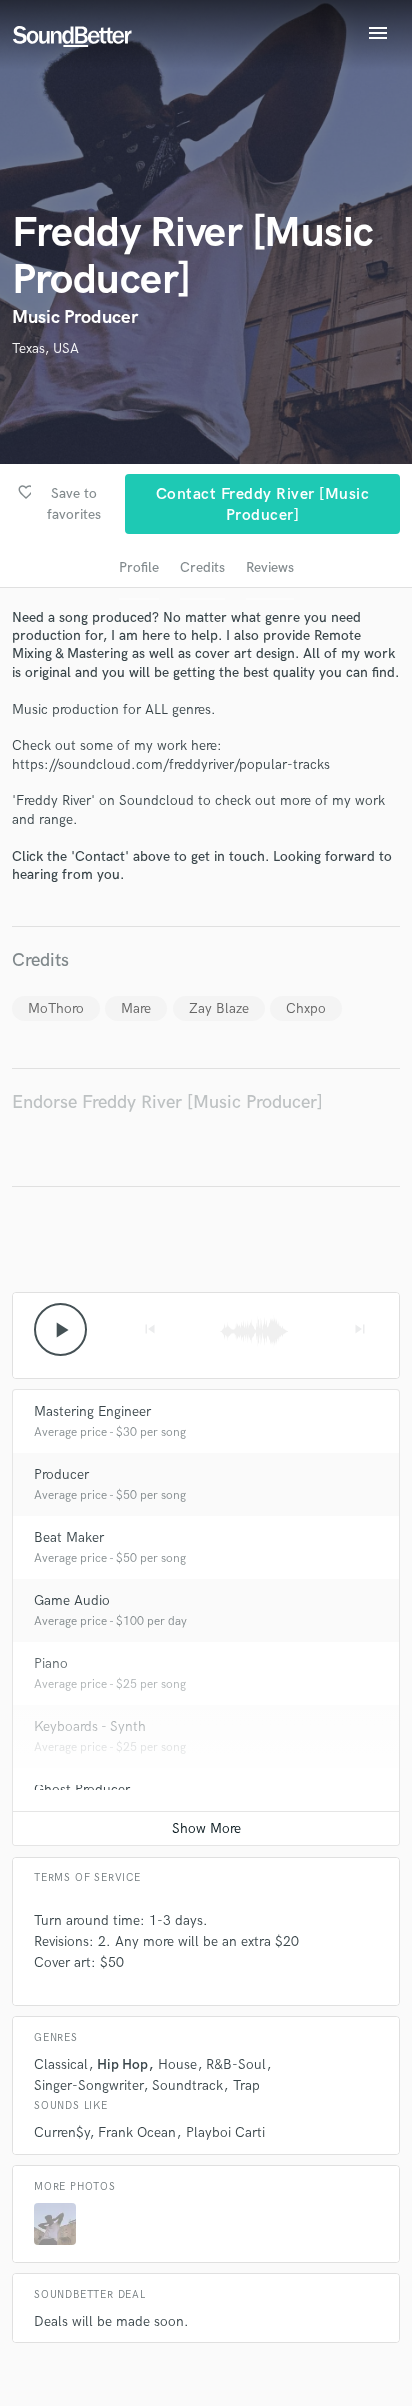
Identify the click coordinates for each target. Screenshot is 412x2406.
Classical (61, 2064)
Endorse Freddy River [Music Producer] (167, 1102)
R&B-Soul (236, 2064)
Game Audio (72, 1600)
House (177, 2064)
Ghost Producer (82, 1789)
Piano (51, 1663)
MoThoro (56, 1008)
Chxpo (306, 1008)
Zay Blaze (219, 1008)
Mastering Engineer (92, 1411)
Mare (136, 1008)
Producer (61, 1474)
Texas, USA (45, 348)
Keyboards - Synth (90, 1726)
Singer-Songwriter (88, 2085)
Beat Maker (69, 1537)
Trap (246, 2085)
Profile (139, 567)
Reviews (270, 567)
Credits (202, 567)
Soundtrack (187, 2085)
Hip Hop (122, 2064)
